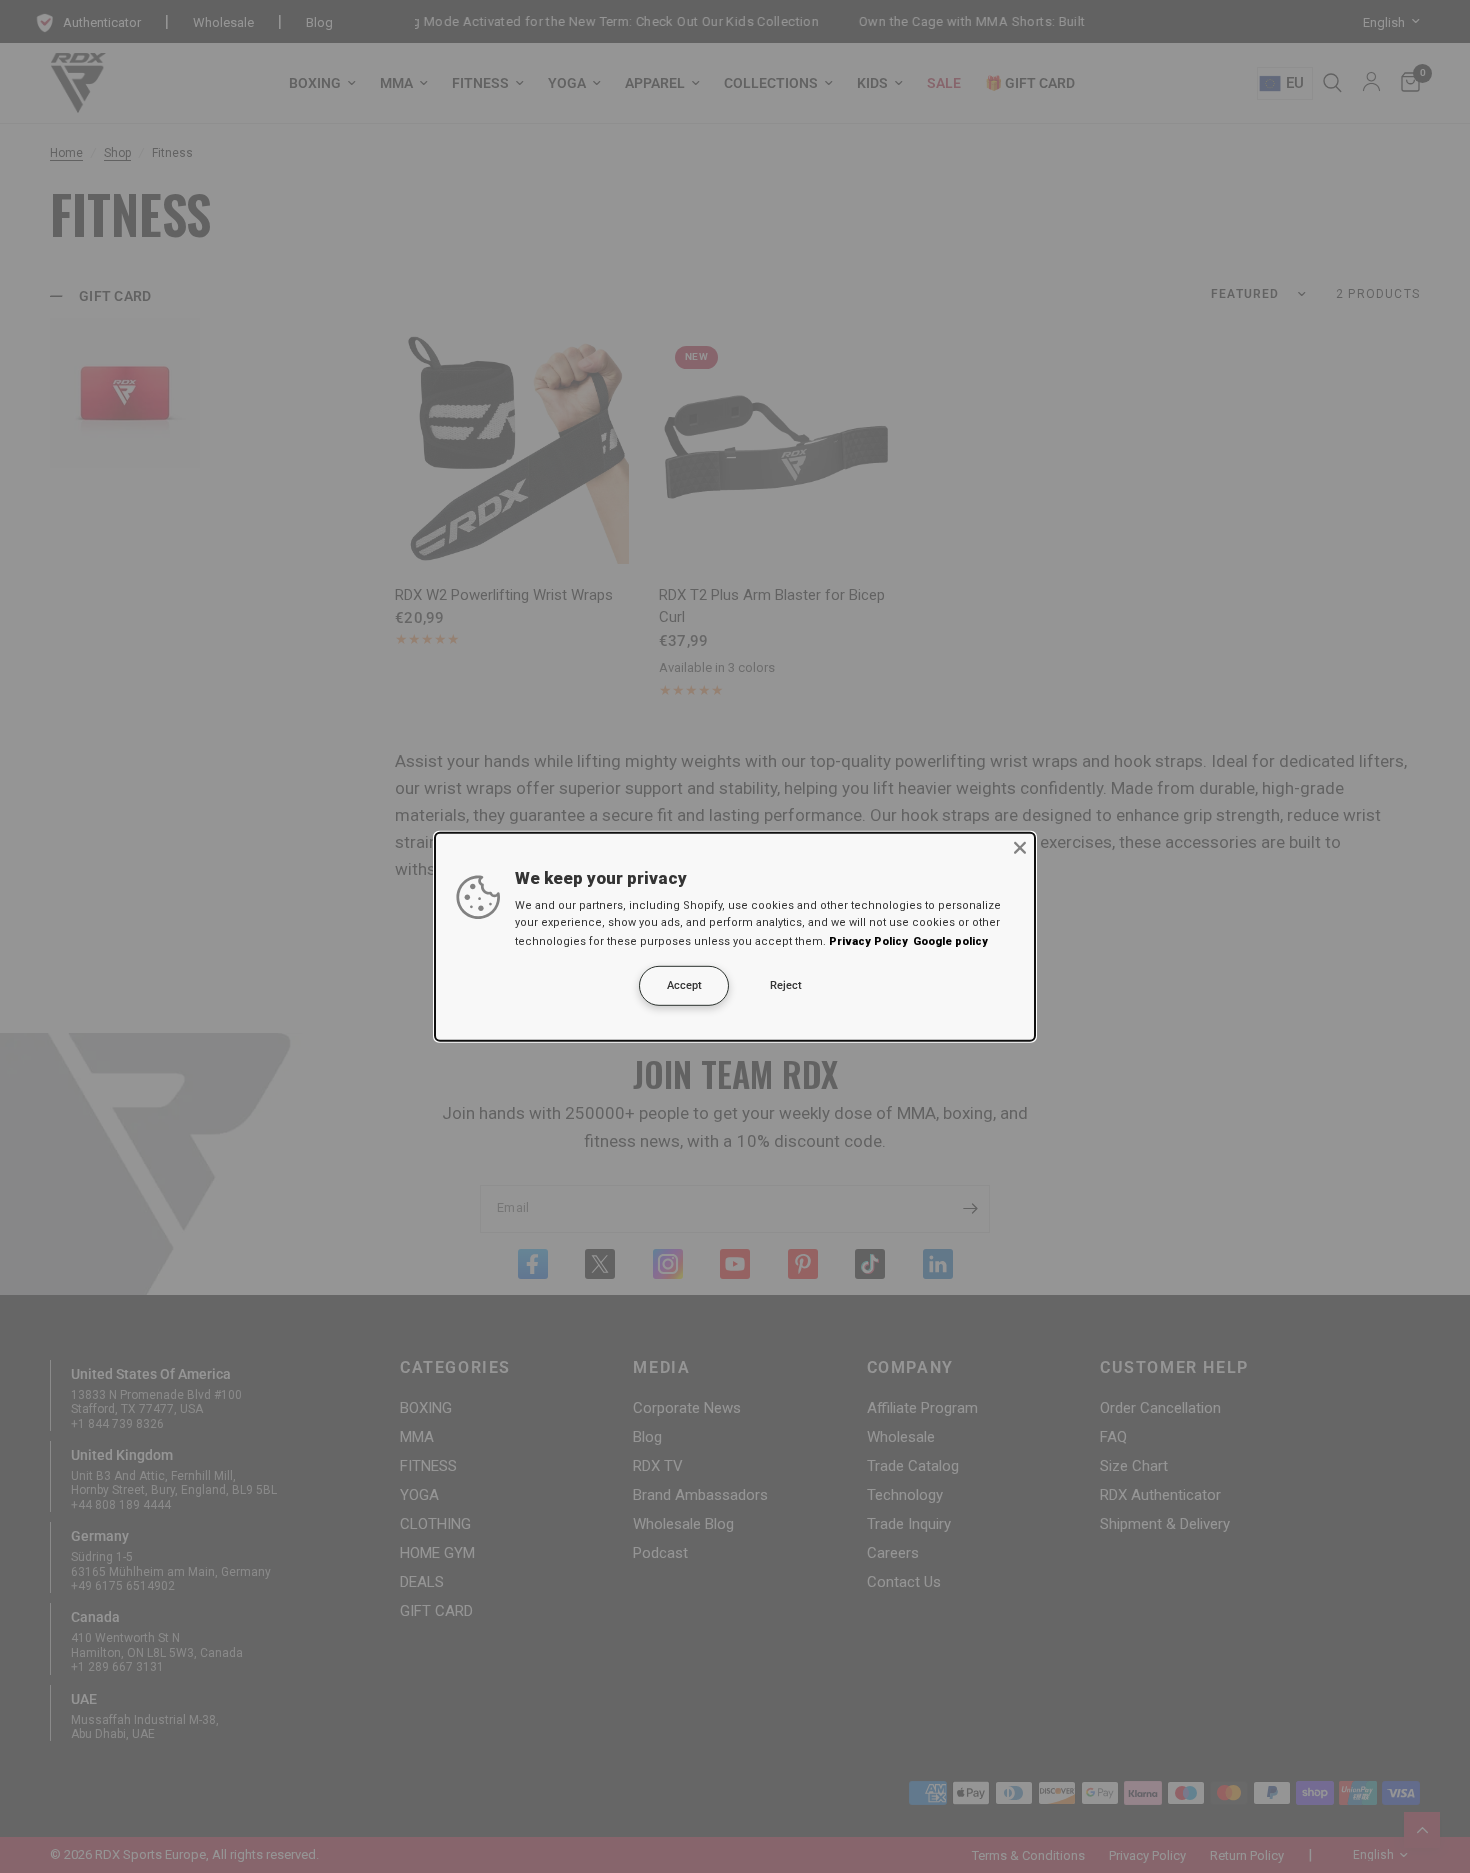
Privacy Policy (868, 941)
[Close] (1020, 847)
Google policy (950, 941)
